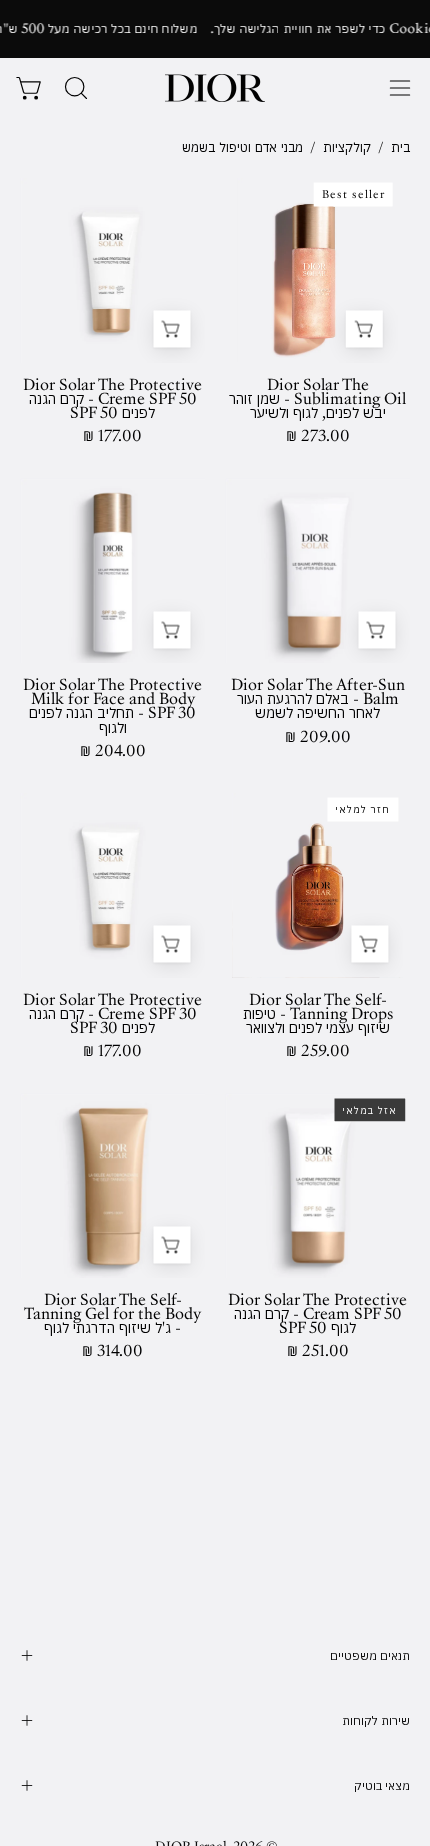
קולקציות (347, 147)
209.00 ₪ (318, 737)
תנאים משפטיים (370, 1655)
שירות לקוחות (376, 1720)
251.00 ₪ (318, 1351)
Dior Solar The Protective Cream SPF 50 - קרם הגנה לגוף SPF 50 (317, 1314)
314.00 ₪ (112, 1351)
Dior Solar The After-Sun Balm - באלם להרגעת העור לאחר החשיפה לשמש (318, 699)
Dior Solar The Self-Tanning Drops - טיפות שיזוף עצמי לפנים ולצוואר (318, 1014)
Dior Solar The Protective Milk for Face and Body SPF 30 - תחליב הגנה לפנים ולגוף (112, 706)
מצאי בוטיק (382, 1785)
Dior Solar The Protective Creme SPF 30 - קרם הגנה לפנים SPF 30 (112, 1014)
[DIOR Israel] (215, 88)
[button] (74, 88)
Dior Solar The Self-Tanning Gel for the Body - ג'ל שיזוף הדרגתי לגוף (112, 1314)
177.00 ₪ (112, 436)
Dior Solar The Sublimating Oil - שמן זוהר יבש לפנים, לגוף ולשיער (317, 399)
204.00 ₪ (113, 751)
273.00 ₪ (318, 436)
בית (400, 147)
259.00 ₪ (318, 1051)
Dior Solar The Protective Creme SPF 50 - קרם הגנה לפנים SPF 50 (112, 399)
